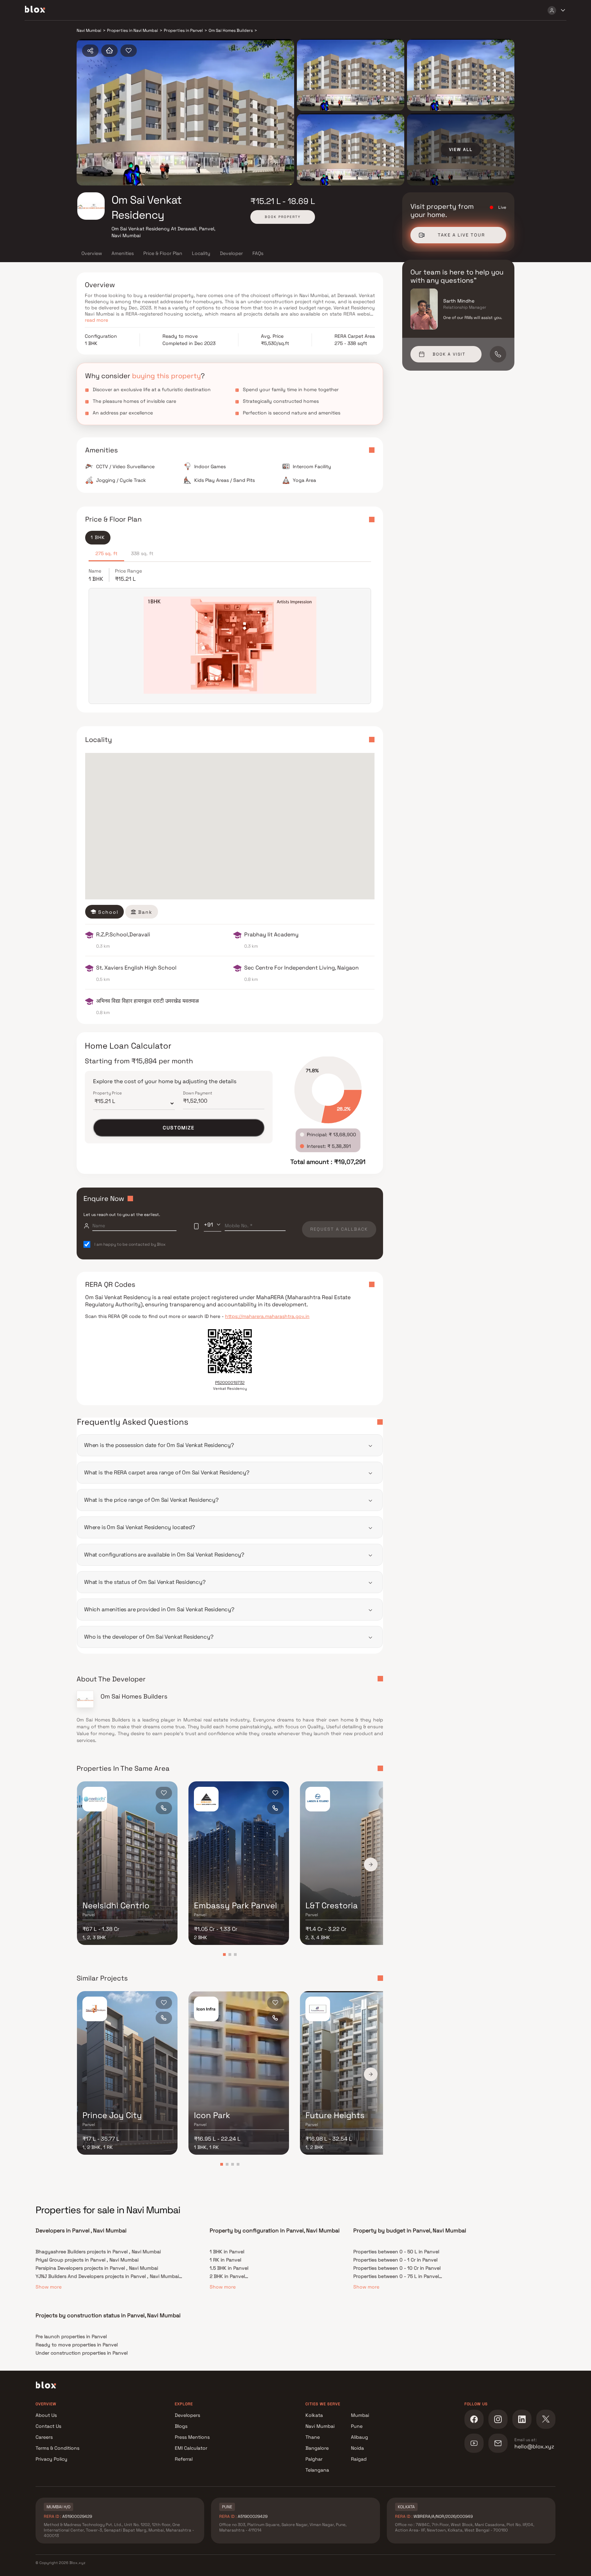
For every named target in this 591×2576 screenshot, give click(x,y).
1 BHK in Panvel (227, 2252)
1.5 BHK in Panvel (229, 2268)
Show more (49, 2287)
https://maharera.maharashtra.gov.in (267, 1316)
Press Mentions (192, 2437)
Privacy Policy (51, 2459)
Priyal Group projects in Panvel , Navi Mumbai (87, 2260)
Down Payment (198, 1093)
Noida (357, 2448)
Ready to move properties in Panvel (77, 2345)
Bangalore (317, 2448)
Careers (44, 2437)
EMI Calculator (191, 2448)
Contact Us (48, 2426)
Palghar (314, 2459)
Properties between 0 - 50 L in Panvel (396, 2252)
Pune (357, 2426)
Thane (313, 2437)
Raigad (359, 2459)
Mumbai (360, 2415)
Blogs (181, 2426)
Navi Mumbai (320, 2426)
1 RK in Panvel (225, 2260)
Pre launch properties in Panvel (71, 2336)
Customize (179, 1128)
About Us (46, 2415)
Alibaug (359, 2437)
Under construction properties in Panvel (82, 2353)
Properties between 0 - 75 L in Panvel (396, 2276)
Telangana (317, 2470)
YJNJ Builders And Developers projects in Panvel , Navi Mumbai (107, 2276)
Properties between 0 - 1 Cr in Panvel (395, 2260)
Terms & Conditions (57, 2448)
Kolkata (314, 2415)
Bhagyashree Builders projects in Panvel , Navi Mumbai (98, 2252)
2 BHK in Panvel (227, 2276)
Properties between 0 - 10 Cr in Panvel (397, 2268)
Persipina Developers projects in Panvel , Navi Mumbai (97, 2268)
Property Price (107, 1093)
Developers (187, 2415)
